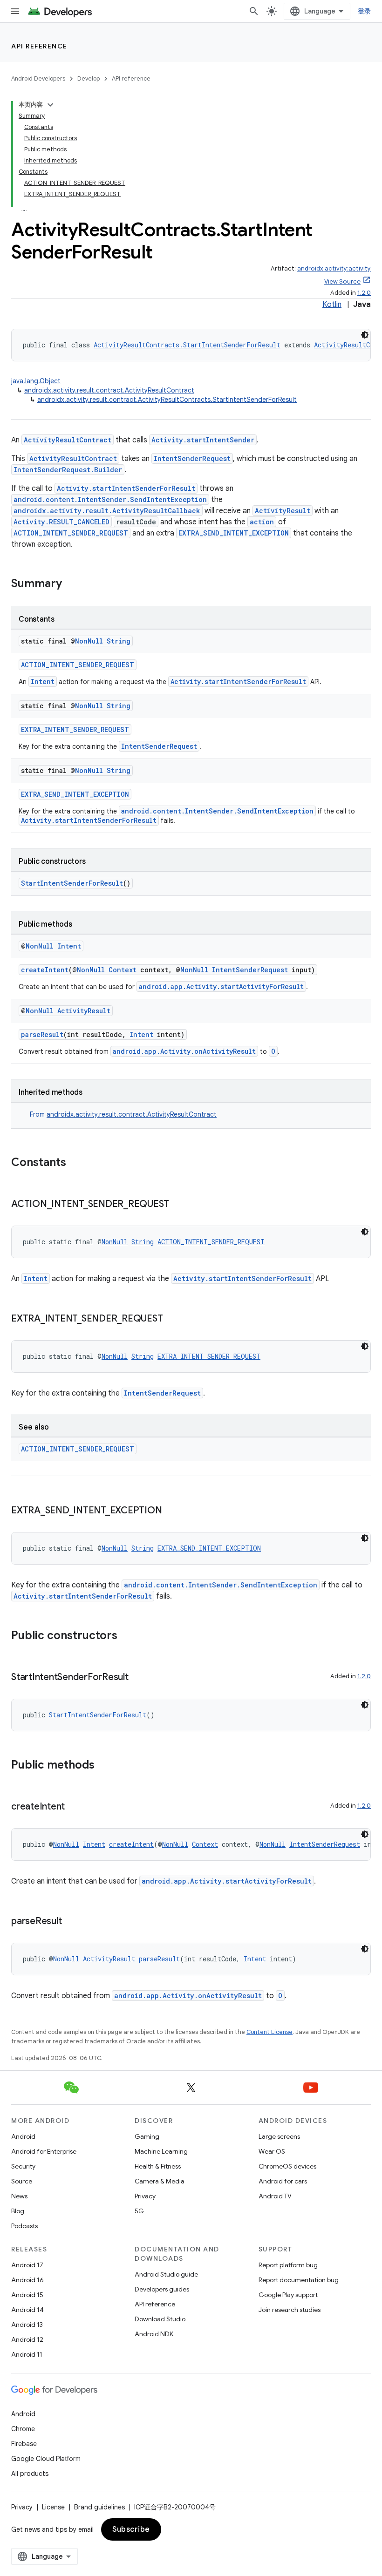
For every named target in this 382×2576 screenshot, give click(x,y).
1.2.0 (364, 293)
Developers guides (162, 2289)
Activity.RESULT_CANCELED (61, 522)
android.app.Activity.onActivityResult (184, 1051)
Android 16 (27, 2280)
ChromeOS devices (287, 2166)
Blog (18, 2211)
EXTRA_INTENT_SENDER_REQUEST (75, 729)
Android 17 (27, 2265)
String (119, 641)
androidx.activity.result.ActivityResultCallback (107, 511)
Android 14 (27, 2310)
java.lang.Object (36, 381)
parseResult (42, 1034)
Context (123, 970)
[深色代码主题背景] (365, 335)
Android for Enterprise (44, 2151)
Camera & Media (160, 2181)
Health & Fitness (158, 2166)
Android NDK (154, 2334)
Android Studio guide (166, 2274)
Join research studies (290, 2310)
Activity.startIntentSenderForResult (126, 488)
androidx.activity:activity (334, 268)
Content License (269, 2032)
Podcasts (24, 2226)
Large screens (279, 2136)
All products (30, 2474)
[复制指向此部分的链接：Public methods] (104, 1766)
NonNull (89, 641)
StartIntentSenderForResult (72, 883)
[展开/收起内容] (50, 105)
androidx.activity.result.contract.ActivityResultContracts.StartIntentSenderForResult (167, 400)
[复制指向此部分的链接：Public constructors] (127, 1636)
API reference (39, 46)
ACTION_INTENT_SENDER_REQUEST (71, 533)
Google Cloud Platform (46, 2459)
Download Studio (160, 2319)
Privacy (145, 2196)
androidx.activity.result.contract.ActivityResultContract (109, 390)
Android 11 (27, 2354)
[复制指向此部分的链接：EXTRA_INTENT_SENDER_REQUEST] (172, 1319)
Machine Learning (161, 2151)
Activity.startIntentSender (203, 440)
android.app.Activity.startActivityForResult (221, 986)
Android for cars (283, 2181)
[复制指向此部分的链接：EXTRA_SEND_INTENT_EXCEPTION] (171, 1511)
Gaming (147, 2136)
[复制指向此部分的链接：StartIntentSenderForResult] (138, 1678)
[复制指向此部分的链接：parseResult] (71, 1922)
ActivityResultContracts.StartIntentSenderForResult (187, 345)
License (53, 2507)
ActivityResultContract (68, 440)
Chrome (23, 2429)
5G (139, 2211)
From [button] (123, 1114)
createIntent (45, 970)
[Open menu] (15, 11)
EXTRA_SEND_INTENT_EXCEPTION (234, 533)
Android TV (275, 2196)
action (262, 522)
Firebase (24, 2444)
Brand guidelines (99, 2507)
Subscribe (131, 2529)
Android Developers (38, 78)
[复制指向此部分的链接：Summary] (71, 584)
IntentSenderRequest (192, 458)
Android (23, 2136)
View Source (342, 281)
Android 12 (27, 2339)
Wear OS (272, 2151)
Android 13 (27, 2325)
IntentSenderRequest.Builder (68, 470)
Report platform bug (288, 2265)
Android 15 (27, 2295)
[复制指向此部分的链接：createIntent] (74, 1807)
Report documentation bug (299, 2280)
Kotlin (332, 305)
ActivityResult (283, 511)
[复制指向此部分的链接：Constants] (75, 1163)
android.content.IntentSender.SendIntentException (110, 499)
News (19, 2196)
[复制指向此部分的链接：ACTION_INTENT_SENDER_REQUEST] (178, 1205)
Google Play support (288, 2295)
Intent (43, 681)
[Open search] (254, 11)
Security (23, 2166)
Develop (89, 78)
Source (22, 2181)
